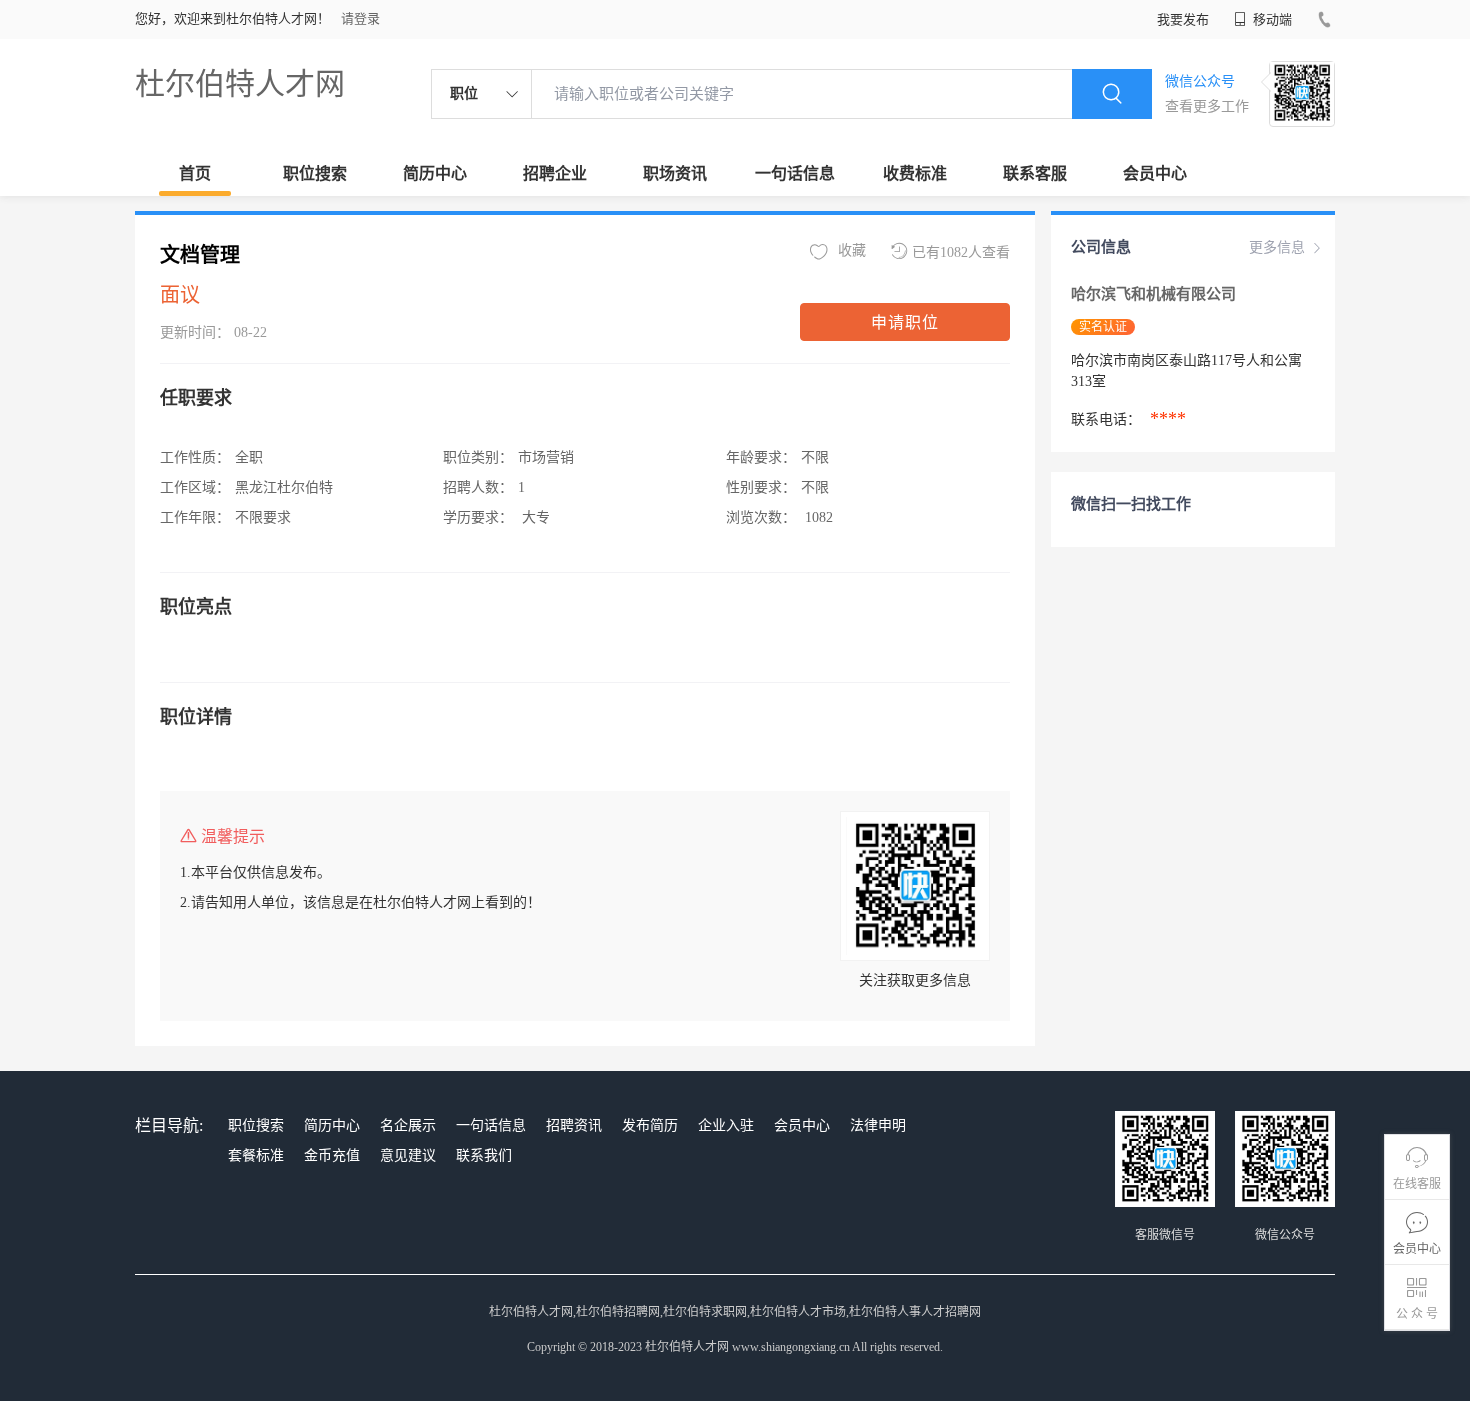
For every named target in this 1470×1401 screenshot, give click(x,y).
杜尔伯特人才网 (240, 83)
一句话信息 (795, 173)
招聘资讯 (574, 1125)
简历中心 (435, 173)
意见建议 (408, 1155)
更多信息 (1277, 247)
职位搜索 (315, 173)
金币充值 (332, 1155)
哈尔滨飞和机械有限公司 (1155, 294)
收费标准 (915, 173)
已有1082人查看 (961, 252)
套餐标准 (256, 1155)
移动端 (1271, 19)
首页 (195, 173)
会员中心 (1155, 173)
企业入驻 (726, 1125)
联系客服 (1035, 173)
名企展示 (408, 1125)
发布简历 (650, 1125)
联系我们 (484, 1155)
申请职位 (905, 322)
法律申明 (878, 1125)
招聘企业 (555, 173)
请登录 (360, 18)
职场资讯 (675, 173)
